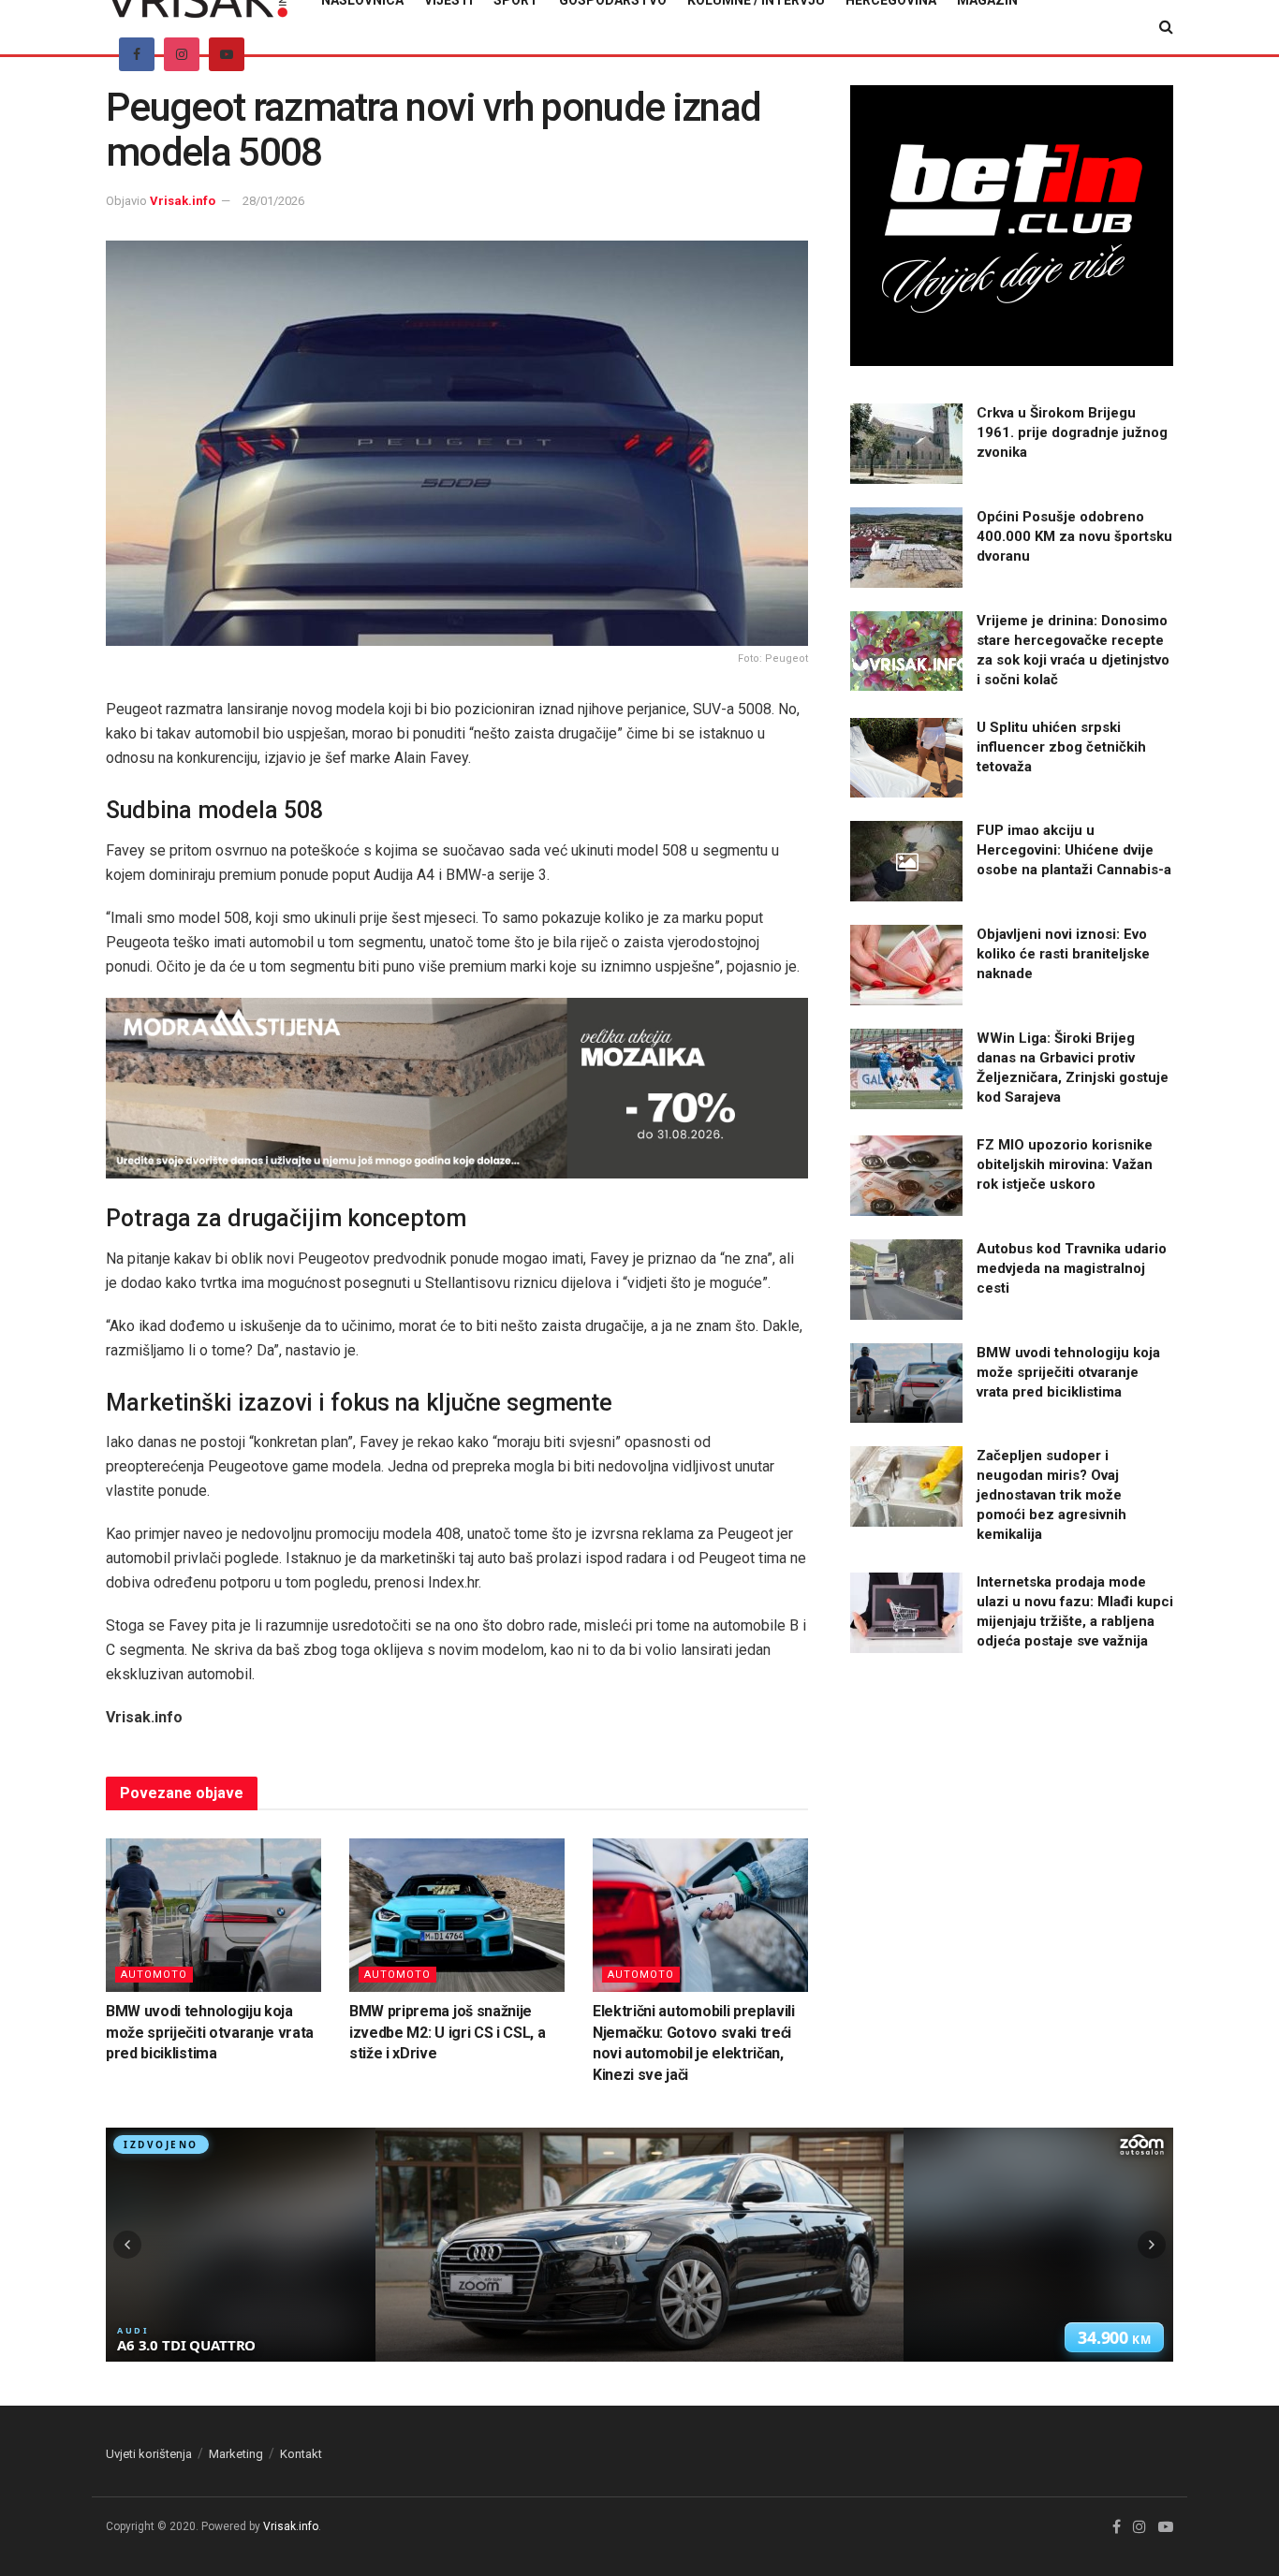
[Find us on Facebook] (137, 54)
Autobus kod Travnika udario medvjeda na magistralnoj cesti (1072, 1268)
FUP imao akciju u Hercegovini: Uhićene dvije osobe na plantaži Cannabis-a (1074, 850)
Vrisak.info (183, 201)
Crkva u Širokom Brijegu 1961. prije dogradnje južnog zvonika (1072, 432)
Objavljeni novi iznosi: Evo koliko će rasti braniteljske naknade (1063, 954)
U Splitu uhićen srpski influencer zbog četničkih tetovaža (1061, 747)
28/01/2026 (273, 201)
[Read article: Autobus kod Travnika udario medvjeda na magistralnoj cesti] (906, 1280)
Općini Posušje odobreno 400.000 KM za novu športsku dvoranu (1074, 536)
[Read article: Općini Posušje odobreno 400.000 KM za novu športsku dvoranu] (906, 548)
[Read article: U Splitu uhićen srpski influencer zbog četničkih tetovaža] (906, 758)
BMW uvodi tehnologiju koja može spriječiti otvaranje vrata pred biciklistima (210, 2032)
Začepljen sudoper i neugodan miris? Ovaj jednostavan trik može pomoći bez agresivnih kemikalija (1051, 1495)
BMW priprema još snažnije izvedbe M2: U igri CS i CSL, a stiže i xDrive (447, 2032)
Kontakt (301, 2454)
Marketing (236, 2454)
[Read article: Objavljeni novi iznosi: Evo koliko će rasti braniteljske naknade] (906, 965)
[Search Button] (1166, 27)
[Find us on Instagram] (182, 54)
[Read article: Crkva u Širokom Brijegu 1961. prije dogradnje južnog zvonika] (906, 444)
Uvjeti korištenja (149, 2454)
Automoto (154, 1975)
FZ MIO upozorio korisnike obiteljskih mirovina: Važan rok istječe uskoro (1065, 1164)
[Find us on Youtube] (227, 54)
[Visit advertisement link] (457, 1088)
